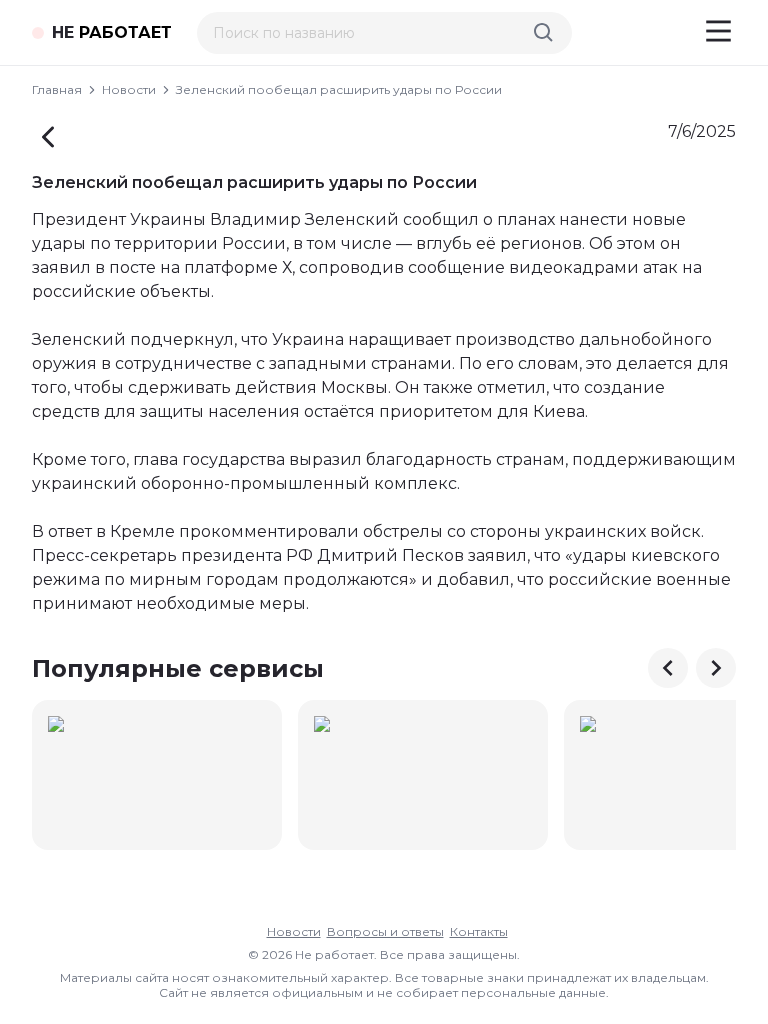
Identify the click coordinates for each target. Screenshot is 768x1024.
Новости (129, 89)
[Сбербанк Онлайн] (157, 775)
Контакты (479, 931)
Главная (57, 89)
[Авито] (423, 775)
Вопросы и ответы (385, 931)
